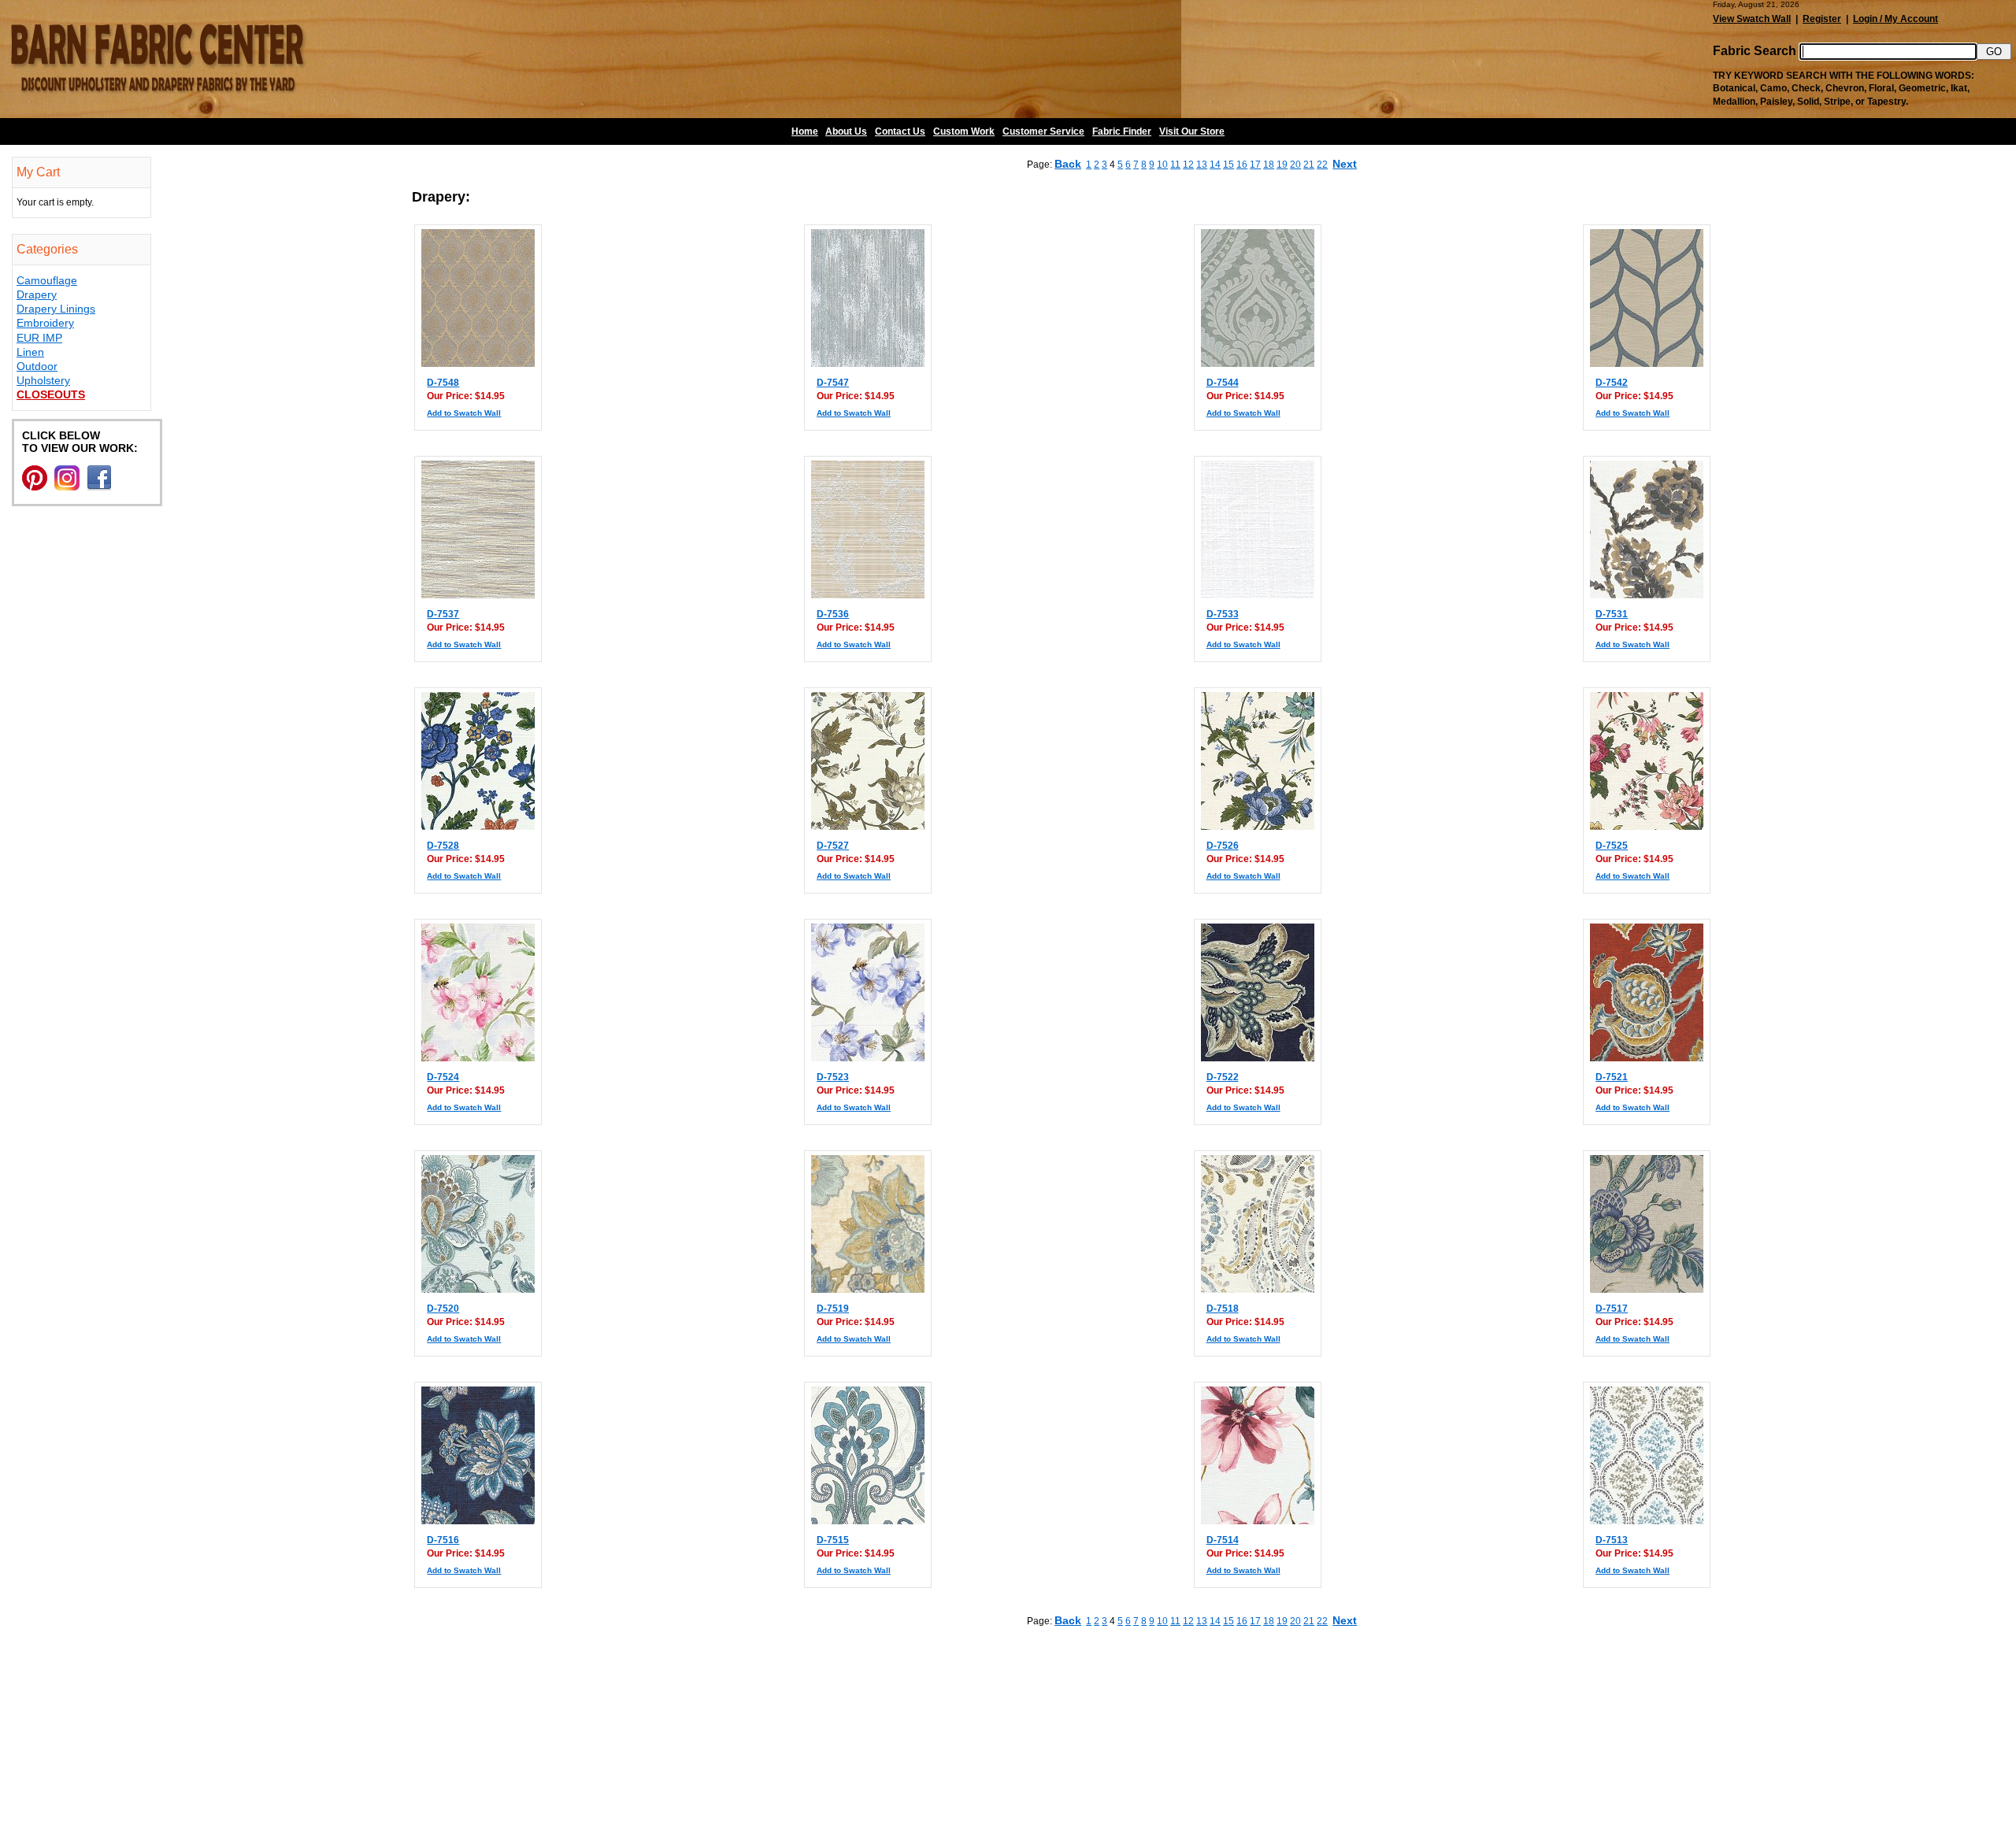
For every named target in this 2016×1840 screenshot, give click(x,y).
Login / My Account (1896, 19)
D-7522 (1223, 1077)
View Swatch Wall (1752, 19)
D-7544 (1223, 383)
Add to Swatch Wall (464, 413)
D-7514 (1223, 1540)
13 (1202, 165)
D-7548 (443, 383)
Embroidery (45, 323)
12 (1188, 165)
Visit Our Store (1192, 131)
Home (805, 131)
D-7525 (1612, 846)
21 (1309, 165)
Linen (30, 352)
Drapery (37, 294)
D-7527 (833, 846)
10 (1162, 165)
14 (1215, 165)
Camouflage (47, 280)
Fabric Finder (1122, 131)
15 (1228, 165)
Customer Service (1043, 131)
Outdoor (37, 366)
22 (1322, 165)
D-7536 (833, 614)
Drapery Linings (56, 309)
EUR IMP (39, 338)
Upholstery (43, 380)
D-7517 (1612, 1309)
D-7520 (443, 1309)
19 (1282, 165)
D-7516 (443, 1540)
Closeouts (51, 394)
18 (1269, 165)
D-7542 (1612, 383)
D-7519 (833, 1309)
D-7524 (443, 1077)
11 (1175, 165)
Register (1822, 19)
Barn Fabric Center (157, 59)
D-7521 (1612, 1077)
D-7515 (833, 1540)
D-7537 (443, 614)
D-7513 (1612, 1540)
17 (1255, 165)
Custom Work (964, 131)
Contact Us (900, 131)
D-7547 (833, 383)
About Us (846, 131)
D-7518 (1223, 1309)
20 (1295, 165)
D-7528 (443, 846)
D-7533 (1223, 614)
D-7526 (1223, 846)
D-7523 (833, 1077)
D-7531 (1612, 614)
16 (1242, 165)
